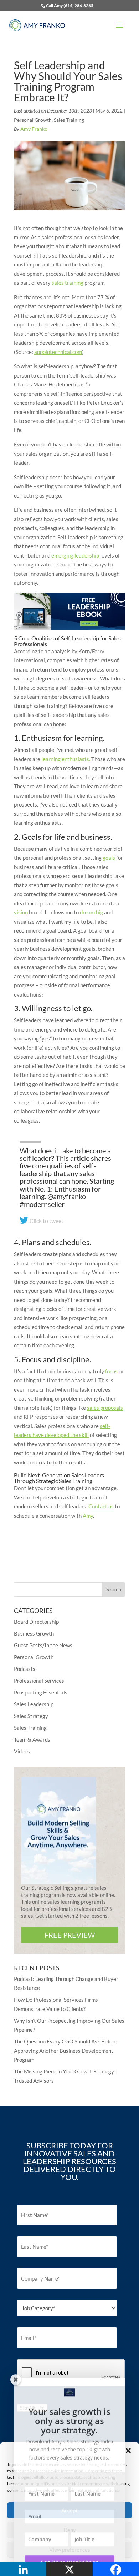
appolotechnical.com (58, 352)
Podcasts (25, 1669)
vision (21, 912)
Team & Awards (32, 1739)
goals (109, 858)
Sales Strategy (31, 1716)
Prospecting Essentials (41, 1692)
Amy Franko (34, 129)
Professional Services (39, 1681)
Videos (22, 1751)
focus (111, 1371)
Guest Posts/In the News (43, 1645)
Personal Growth (33, 120)
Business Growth (34, 1633)
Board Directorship (36, 1622)
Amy (88, 1516)
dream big (91, 912)
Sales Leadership (34, 1704)
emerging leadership (75, 555)
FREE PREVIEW (70, 1935)
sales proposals (105, 1408)
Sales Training (69, 120)
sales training (68, 283)
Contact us (101, 1506)
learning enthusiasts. (65, 759)
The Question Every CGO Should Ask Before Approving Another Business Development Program (66, 2050)
